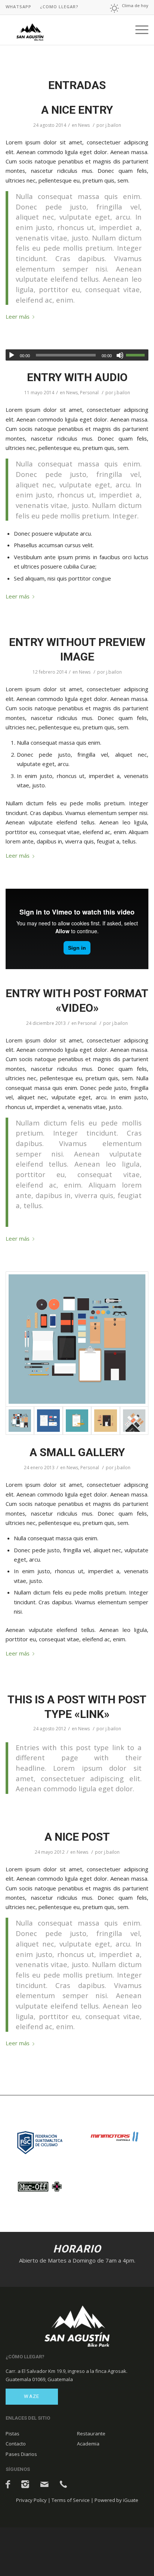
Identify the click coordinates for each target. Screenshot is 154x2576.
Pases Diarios (21, 2454)
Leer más (18, 316)
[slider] (137, 355)
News (84, 125)
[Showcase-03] (105, 1421)
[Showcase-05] (77, 1421)
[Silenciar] (120, 355)
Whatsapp (19, 7)
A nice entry (77, 110)
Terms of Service (71, 2500)
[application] (77, 355)
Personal (89, 393)
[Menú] (138, 30)
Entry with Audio (77, 377)
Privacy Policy (31, 2500)
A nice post (77, 1837)
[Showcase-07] (77, 1339)
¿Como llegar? (59, 7)
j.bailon (113, 125)
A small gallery (77, 1452)
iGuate (131, 2500)
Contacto (16, 2444)
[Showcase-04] (134, 1421)
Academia (88, 2444)
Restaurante (91, 2433)
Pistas (13, 2433)
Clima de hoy (135, 5)
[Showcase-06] (48, 1421)
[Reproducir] (12, 355)
